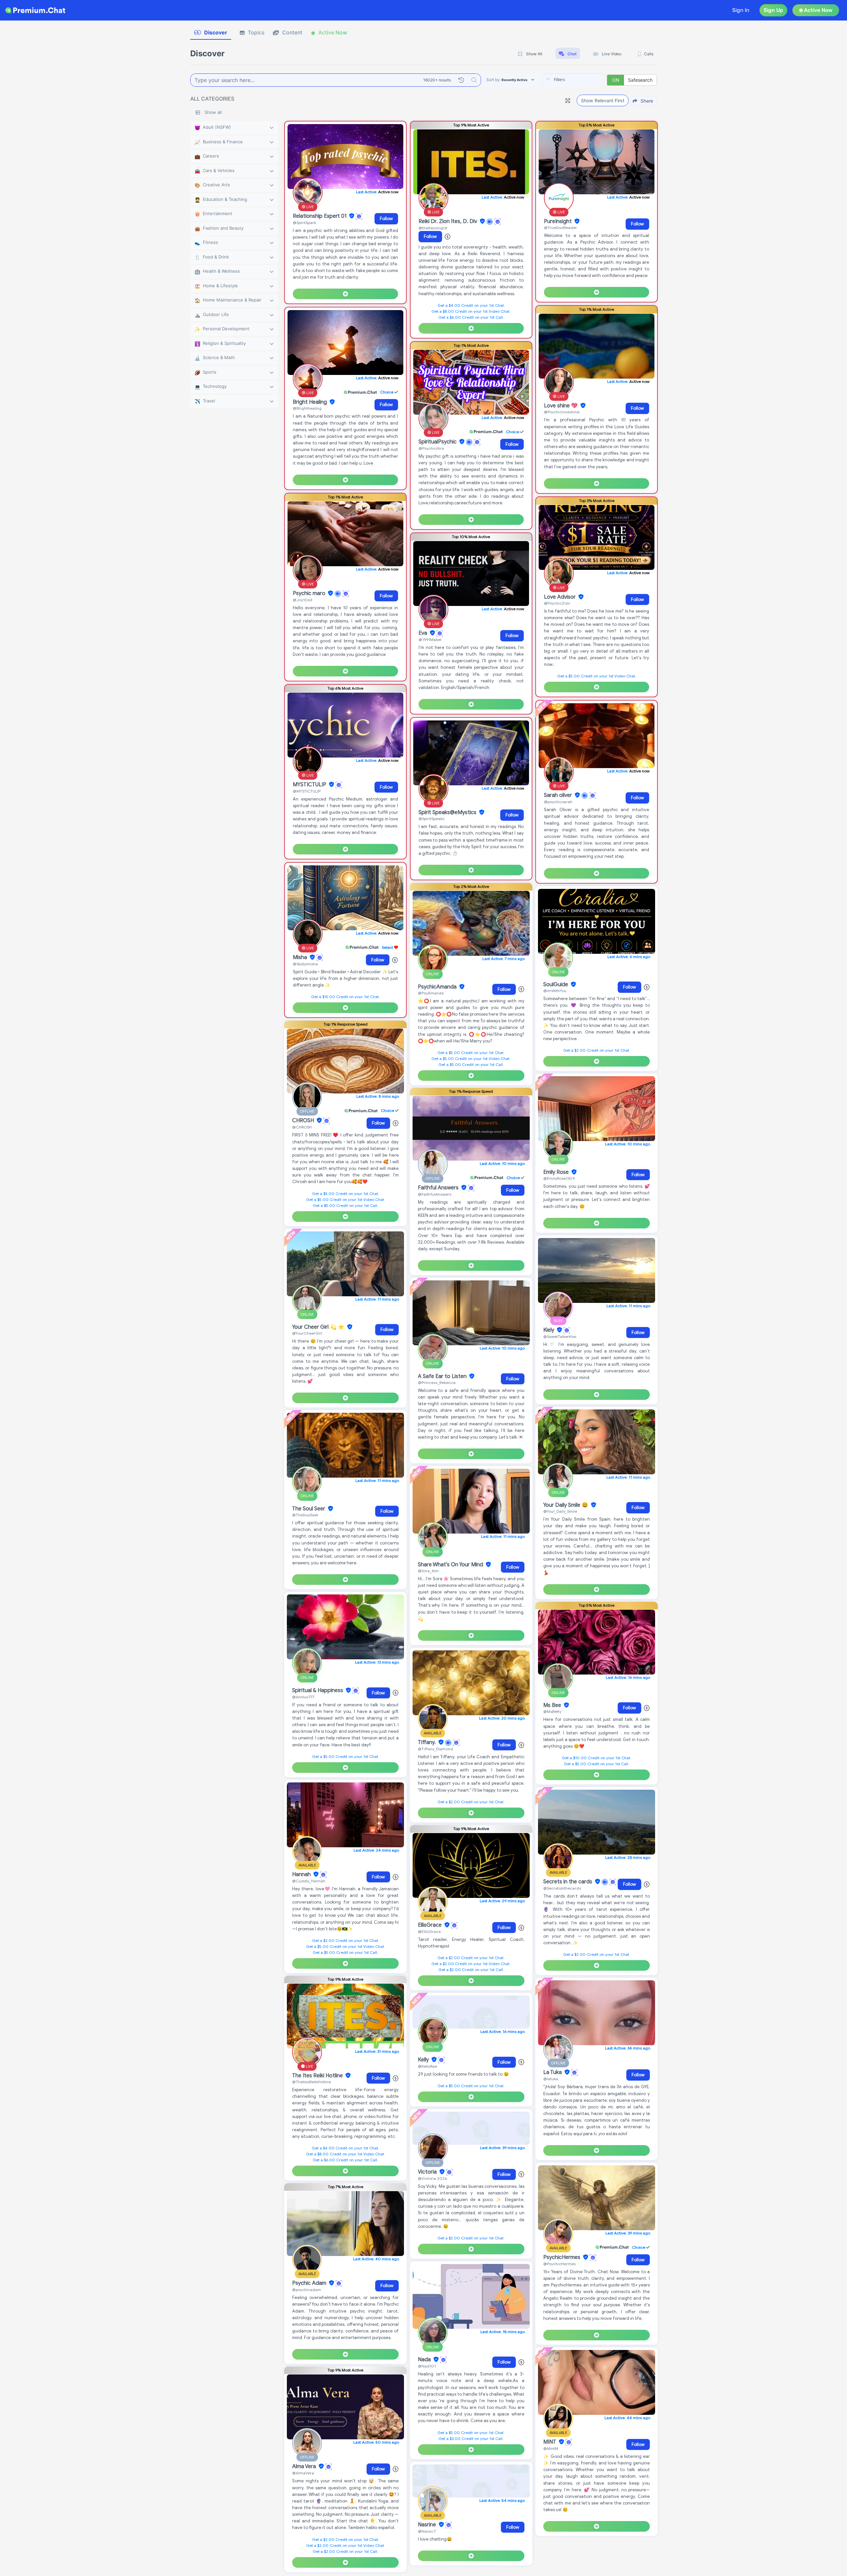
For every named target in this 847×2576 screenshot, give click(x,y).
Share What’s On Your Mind (451, 1565)
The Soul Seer (309, 1509)
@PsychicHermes (559, 2264)
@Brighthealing (307, 408)
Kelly (424, 2060)
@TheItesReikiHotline (312, 2082)
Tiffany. (427, 1742)
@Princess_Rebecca (437, 1382)
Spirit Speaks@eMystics (448, 812)
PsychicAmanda (438, 987)
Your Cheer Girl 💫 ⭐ (319, 1327)
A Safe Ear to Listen (443, 1376)
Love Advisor (560, 597)
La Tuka (553, 2072)
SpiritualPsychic (438, 442)
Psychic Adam (310, 2283)
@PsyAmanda (431, 993)
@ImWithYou (555, 991)
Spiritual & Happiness (318, 1690)
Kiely (549, 1330)
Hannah (302, 1874)
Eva (423, 633)
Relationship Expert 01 (320, 216)
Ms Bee (553, 1705)
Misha (301, 957)
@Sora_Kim (428, 1571)
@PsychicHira (431, 448)
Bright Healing (311, 402)
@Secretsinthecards (562, 1888)
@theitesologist (433, 228)
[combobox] (574, 80)
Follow (386, 219)
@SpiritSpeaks (431, 819)
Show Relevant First (603, 100)
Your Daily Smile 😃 (566, 1505)
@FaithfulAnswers (435, 1194)
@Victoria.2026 (432, 2178)
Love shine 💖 (561, 406)
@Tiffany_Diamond (435, 1749)
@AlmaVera (303, 2473)
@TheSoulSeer (305, 1515)
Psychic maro (310, 593)
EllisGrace (430, 1925)
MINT (550, 2442)
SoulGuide (556, 985)
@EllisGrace (429, 1932)
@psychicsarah (558, 802)
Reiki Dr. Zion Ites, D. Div (448, 221)
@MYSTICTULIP (307, 791)
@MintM (551, 2448)
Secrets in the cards (568, 1882)
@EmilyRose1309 (559, 1178)
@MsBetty (552, 1711)
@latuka (551, 2079)
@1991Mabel (430, 640)
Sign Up (773, 10)
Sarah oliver (559, 795)
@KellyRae (427, 2066)
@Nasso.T (427, 2531)
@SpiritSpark (304, 223)
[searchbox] (584, 80)
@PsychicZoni (557, 603)
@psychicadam (307, 2290)
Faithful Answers (439, 1188)
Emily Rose (557, 1172)
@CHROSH (302, 1127)
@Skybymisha (305, 964)
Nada (425, 2360)
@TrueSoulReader (560, 228)
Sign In (741, 10)
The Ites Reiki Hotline (318, 2076)
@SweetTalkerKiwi (560, 1336)
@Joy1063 (302, 600)
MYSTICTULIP (310, 785)
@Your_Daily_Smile (560, 1511)
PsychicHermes (562, 2257)
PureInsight (558, 221)
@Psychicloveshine (562, 412)
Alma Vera (305, 2466)
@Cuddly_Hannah (309, 1881)
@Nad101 (427, 2366)
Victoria (428, 2172)
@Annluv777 (303, 1697)
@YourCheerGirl (307, 1333)
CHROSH (304, 1121)
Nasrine (428, 2525)
